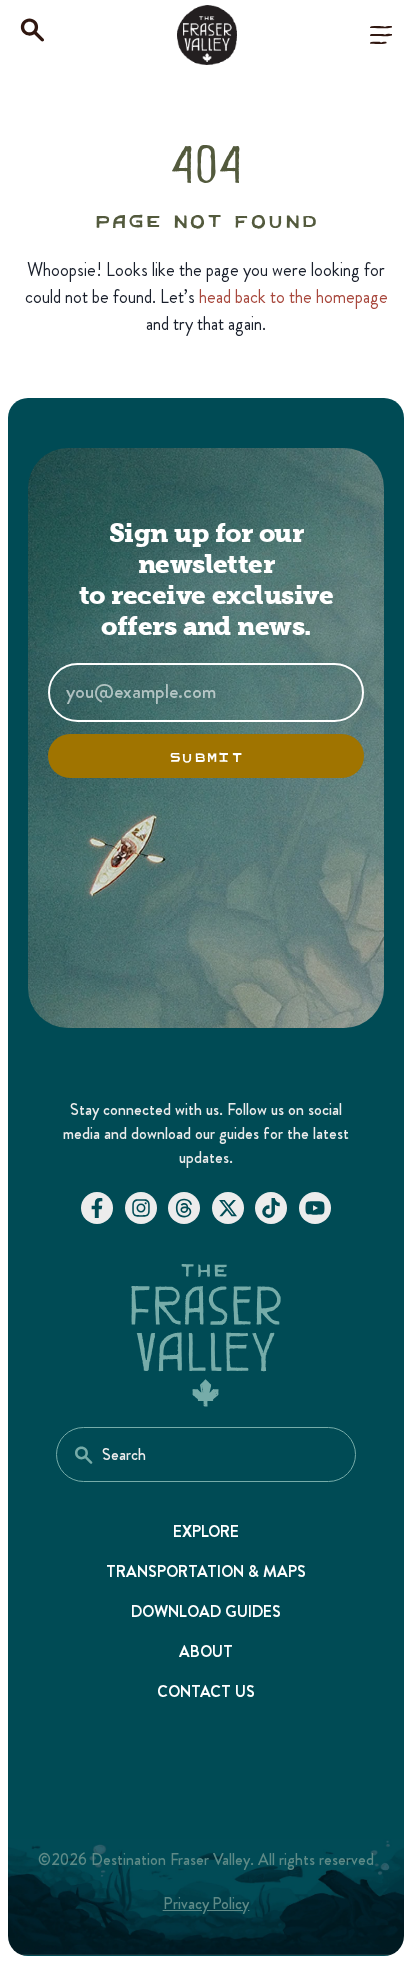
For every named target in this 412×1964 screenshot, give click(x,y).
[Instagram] (141, 1208)
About (206, 1651)
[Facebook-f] (97, 1208)
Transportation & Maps (206, 1571)
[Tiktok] (271, 1208)
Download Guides (206, 1611)
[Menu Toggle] (381, 35)
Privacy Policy (206, 1903)
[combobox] (206, 1454)
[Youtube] (315, 1208)
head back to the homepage (293, 297)
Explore (206, 1531)
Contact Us (206, 1691)
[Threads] (184, 1208)
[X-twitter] (228, 1208)
